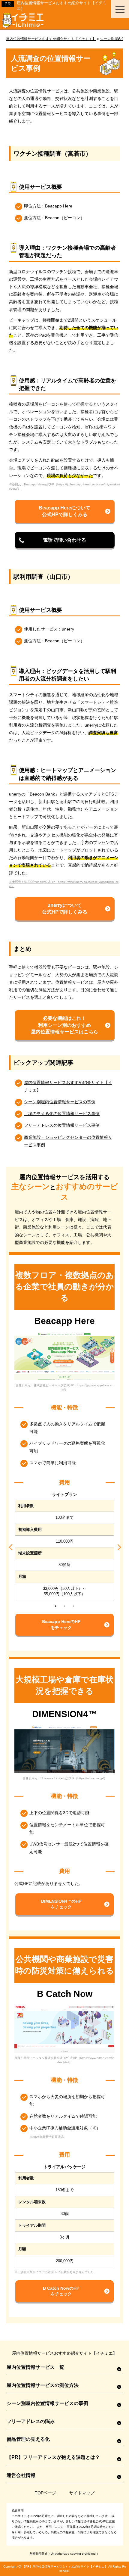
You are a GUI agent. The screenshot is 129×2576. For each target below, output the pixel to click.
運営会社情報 (21, 2475)
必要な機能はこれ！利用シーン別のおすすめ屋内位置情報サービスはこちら (64, 1025)
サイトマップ (82, 2493)
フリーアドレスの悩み (31, 2421)
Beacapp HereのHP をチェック (61, 1624)
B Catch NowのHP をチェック (61, 2291)
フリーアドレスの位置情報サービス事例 (62, 1125)
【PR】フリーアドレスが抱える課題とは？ (53, 2457)
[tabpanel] (64, 1546)
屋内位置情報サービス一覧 (35, 2367)
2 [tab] (64, 1606)
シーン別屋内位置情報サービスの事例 (60, 1102)
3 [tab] (73, 1606)
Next (118, 1546)
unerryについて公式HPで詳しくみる (65, 909)
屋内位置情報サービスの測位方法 (43, 2385)
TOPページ (45, 2493)
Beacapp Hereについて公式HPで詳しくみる (64, 511)
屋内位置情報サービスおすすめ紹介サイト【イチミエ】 (70, 2567)
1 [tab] (55, 1606)
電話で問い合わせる (64, 540)
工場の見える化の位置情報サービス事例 (62, 1114)
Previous (11, 1546)
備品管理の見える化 (28, 2439)
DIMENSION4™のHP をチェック (61, 1904)
